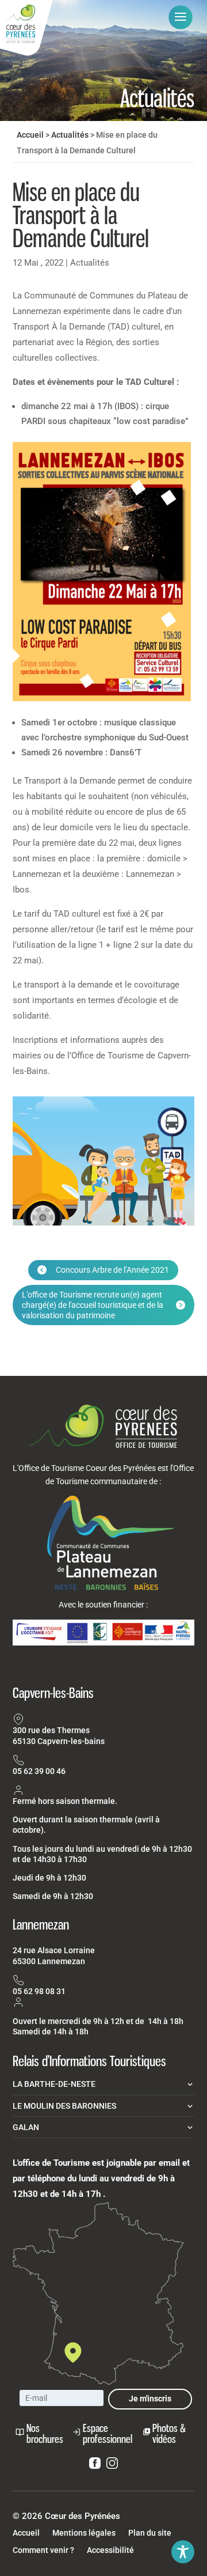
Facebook (95, 2465)
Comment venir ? (43, 2550)
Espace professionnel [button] (108, 2433)
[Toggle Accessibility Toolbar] (183, 2552)
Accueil (30, 135)
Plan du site (150, 2533)
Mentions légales (84, 2533)
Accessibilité (110, 2550)
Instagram (112, 2465)
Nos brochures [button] (45, 2433)
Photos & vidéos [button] (169, 2433)
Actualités (70, 135)
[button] (181, 17)
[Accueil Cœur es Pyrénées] (26, 28)
